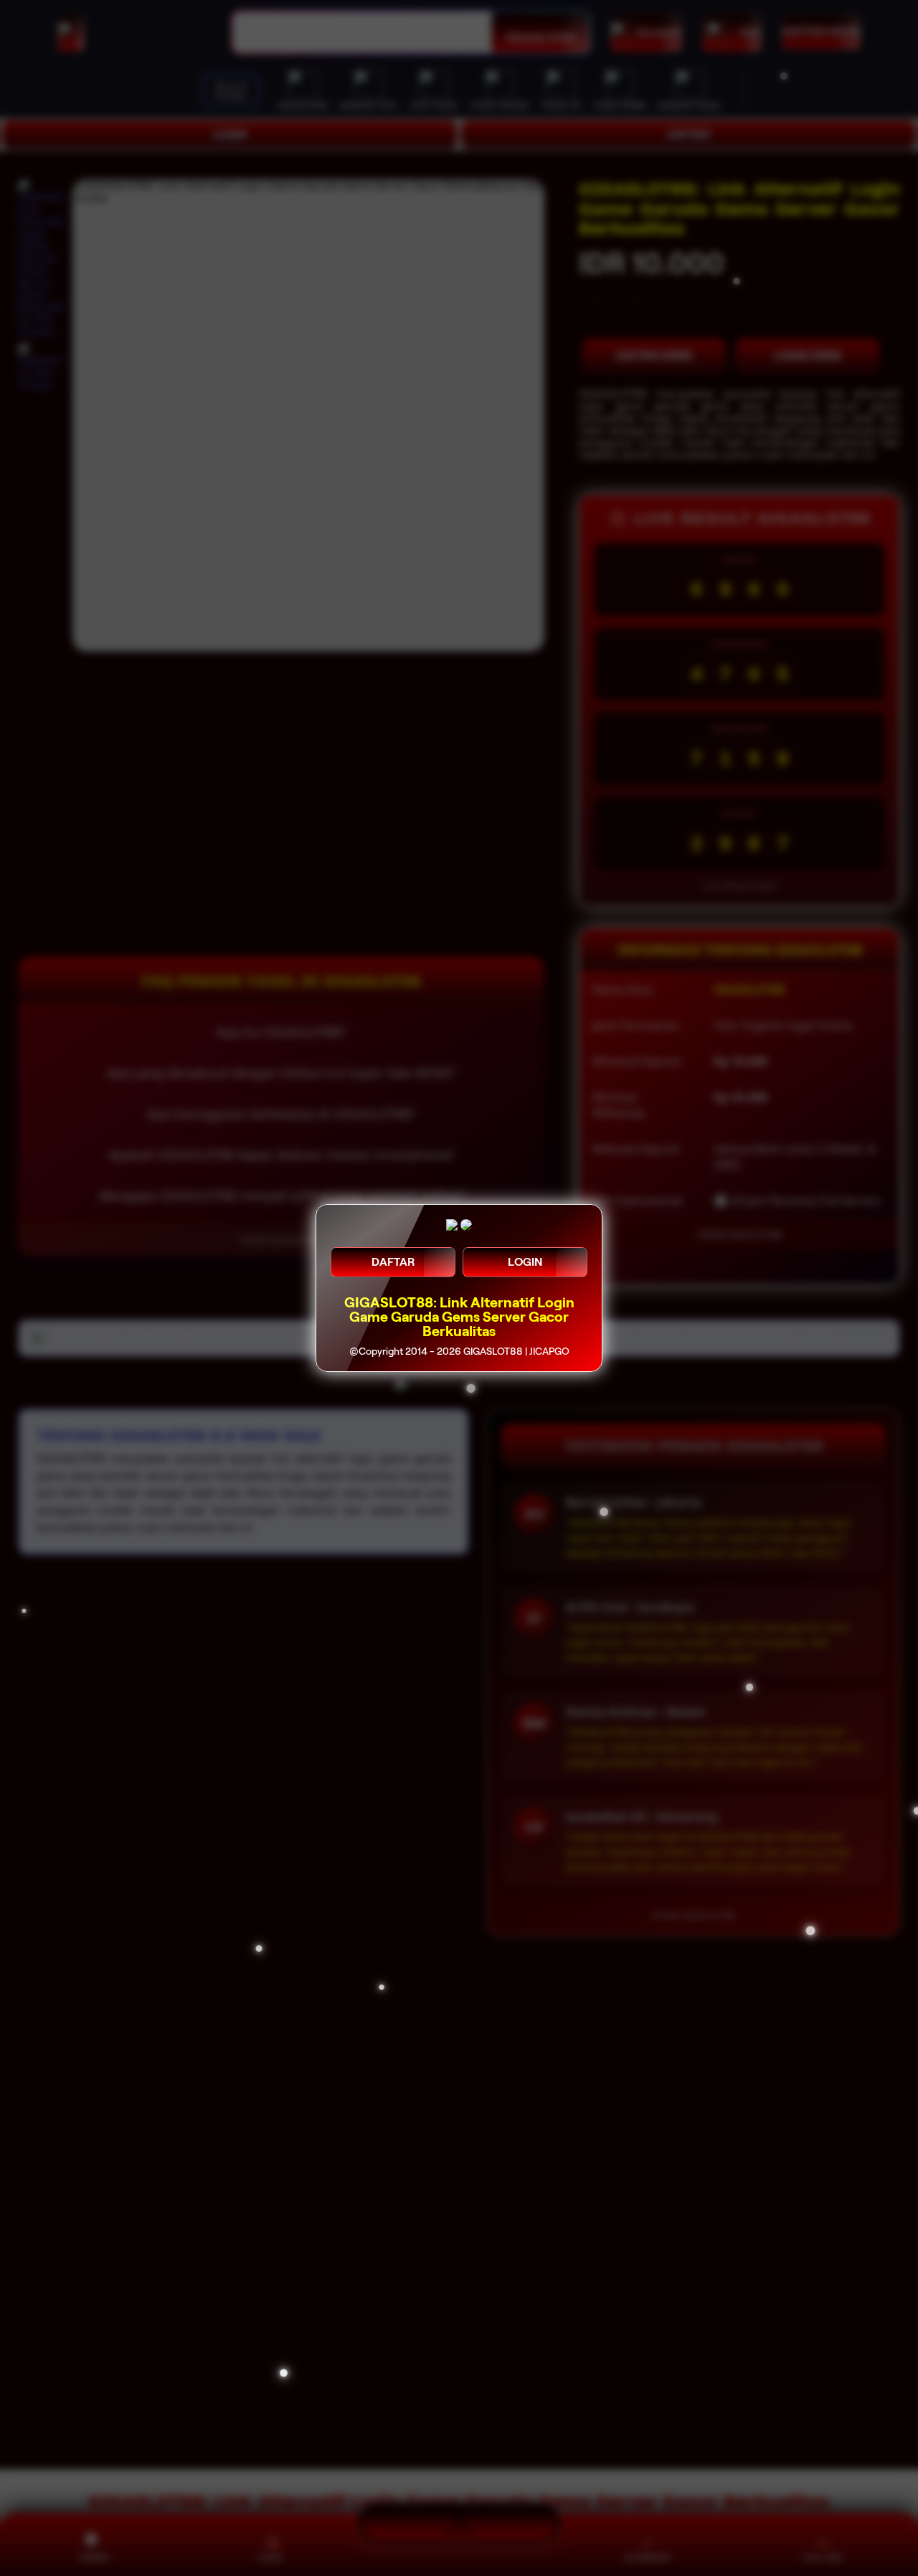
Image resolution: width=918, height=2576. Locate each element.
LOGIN (525, 1262)
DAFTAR (393, 1262)
